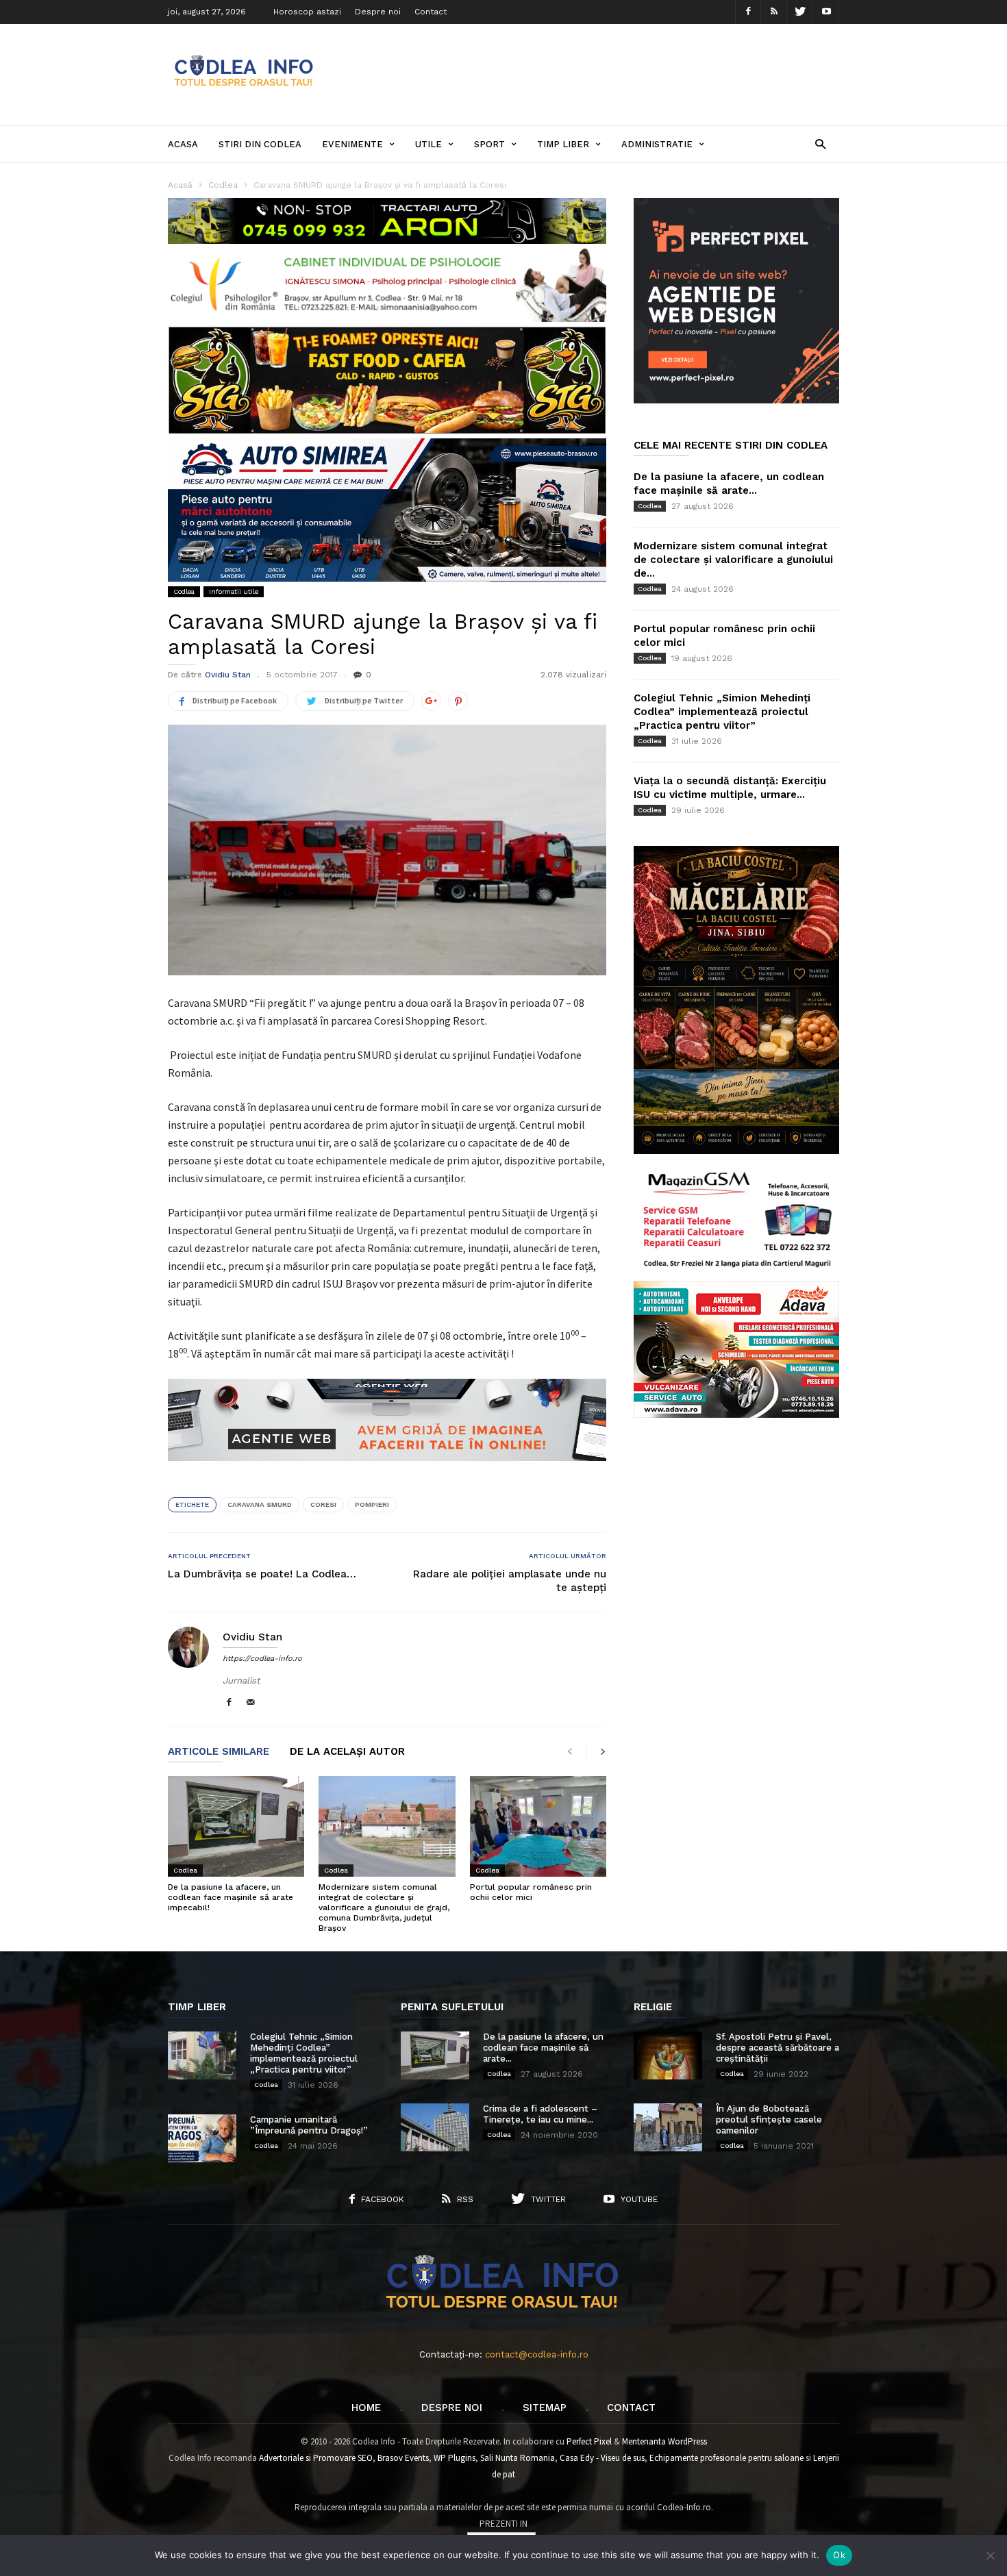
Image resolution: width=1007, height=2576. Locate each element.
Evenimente (352, 144)
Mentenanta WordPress (664, 2441)
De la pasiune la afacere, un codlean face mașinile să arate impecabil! (231, 1897)
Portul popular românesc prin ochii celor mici (531, 1892)
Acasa (183, 144)
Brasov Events (403, 2458)
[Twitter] (800, 12)
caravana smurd (260, 1504)
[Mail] (251, 1703)
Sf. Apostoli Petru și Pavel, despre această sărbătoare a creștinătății (778, 2048)
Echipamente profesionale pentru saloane (726, 2458)
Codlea (184, 591)
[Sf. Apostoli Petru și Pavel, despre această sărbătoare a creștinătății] (668, 2055)
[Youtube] (826, 12)
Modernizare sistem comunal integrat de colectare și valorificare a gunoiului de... (733, 560)
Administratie (657, 144)
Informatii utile (234, 591)
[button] (820, 143)
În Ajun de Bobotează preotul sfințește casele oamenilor (769, 2119)
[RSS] (774, 12)
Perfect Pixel (589, 2441)
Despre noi (378, 12)
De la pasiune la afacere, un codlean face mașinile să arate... (543, 2048)
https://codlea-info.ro (262, 1659)
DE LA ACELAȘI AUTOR (347, 1752)
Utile (428, 144)
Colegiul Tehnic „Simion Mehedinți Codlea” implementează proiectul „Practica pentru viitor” (722, 712)
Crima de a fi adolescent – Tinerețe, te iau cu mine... (540, 2114)
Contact (431, 12)
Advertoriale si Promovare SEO (316, 2458)
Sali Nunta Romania (518, 2458)
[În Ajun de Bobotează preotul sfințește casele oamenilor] (668, 2127)
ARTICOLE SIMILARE (219, 1752)
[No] (990, 2555)
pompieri (372, 1504)
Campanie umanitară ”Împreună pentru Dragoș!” (309, 2125)
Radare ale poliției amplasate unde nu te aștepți (510, 1581)
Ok (839, 2555)
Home (366, 2408)
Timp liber (563, 144)
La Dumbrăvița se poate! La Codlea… (262, 1574)
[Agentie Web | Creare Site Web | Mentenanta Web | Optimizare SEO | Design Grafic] (387, 1471)
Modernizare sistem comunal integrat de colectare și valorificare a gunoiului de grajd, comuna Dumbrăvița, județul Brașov (384, 1908)
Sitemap (545, 2408)
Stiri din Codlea (260, 144)
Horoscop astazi (307, 12)
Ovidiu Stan (228, 675)
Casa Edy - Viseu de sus (602, 2458)
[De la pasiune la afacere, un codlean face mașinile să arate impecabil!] (236, 1826)
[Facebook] (748, 12)
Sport (489, 144)
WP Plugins (455, 2458)
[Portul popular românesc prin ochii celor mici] (538, 1826)
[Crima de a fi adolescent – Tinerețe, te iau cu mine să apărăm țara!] (435, 2127)
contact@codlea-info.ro (537, 2354)
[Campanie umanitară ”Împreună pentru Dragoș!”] (202, 2138)
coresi (323, 1504)
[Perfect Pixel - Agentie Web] (736, 400)
